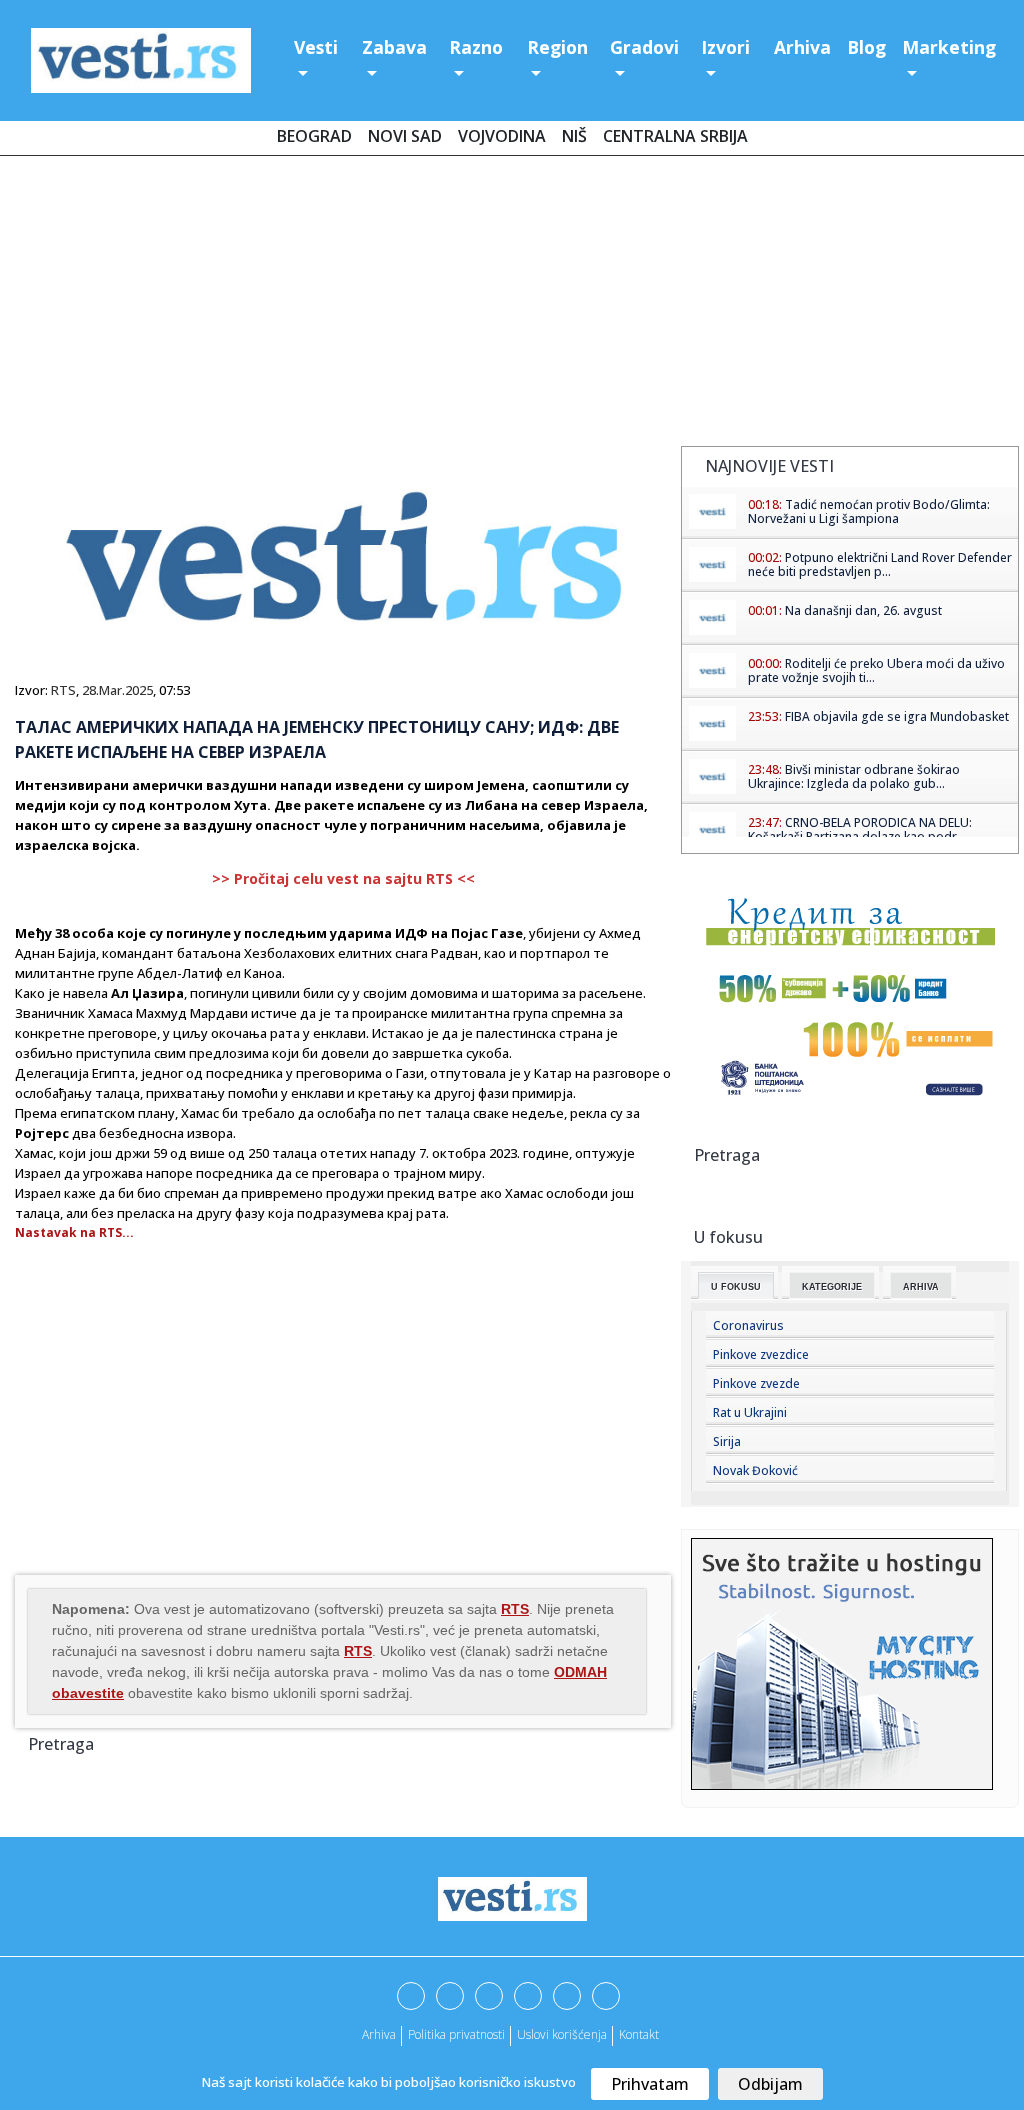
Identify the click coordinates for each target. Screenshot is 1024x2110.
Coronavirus (748, 1325)
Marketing (949, 47)
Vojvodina (502, 136)
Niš (574, 136)
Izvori (725, 47)
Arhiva (802, 47)
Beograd (314, 136)
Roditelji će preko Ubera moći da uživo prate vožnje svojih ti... (876, 670)
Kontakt (639, 2034)
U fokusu (736, 1287)
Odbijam (770, 2084)
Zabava (394, 47)
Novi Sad (405, 136)
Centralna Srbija (675, 136)
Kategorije (832, 1287)
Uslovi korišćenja (562, 2034)
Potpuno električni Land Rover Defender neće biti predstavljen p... (880, 564)
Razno (476, 47)
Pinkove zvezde (756, 1383)
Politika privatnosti (456, 2034)
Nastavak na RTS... (74, 1232)
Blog (866, 47)
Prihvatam (650, 2084)
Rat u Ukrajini (750, 1412)
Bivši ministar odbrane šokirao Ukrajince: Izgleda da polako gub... (854, 776)
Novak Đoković (755, 1470)
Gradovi (644, 47)
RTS (63, 690)
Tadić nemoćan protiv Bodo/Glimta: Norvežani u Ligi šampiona (869, 511)
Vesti (316, 47)
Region (557, 47)
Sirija (727, 1441)
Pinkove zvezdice (761, 1354)
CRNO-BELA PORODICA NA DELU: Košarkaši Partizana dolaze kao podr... (860, 829)
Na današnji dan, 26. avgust (863, 610)
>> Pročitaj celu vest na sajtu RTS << (343, 878)
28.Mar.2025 (117, 690)
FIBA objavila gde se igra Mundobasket (897, 716)
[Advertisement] (512, 305)
